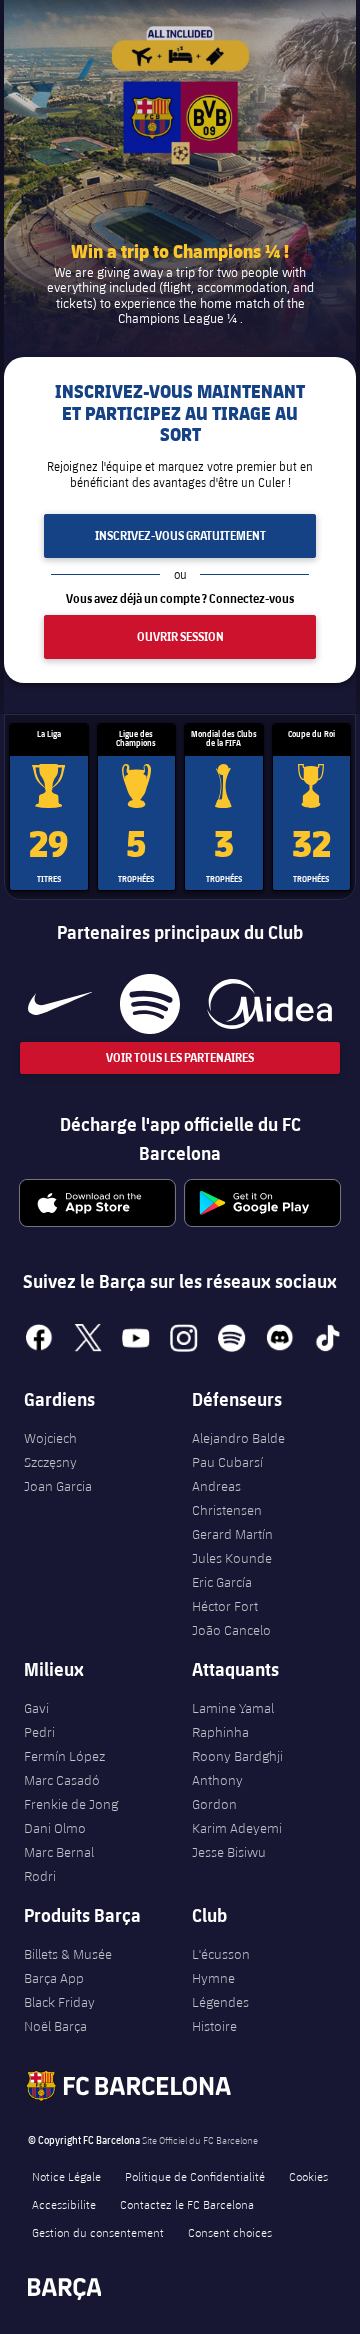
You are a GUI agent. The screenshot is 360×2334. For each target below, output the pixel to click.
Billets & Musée (68, 1954)
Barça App (54, 1978)
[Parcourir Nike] (60, 1004)
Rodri (40, 1876)
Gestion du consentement (98, 2232)
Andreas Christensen (227, 1498)
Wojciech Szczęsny (50, 1450)
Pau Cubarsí (227, 1462)
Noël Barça (55, 2026)
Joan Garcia (58, 1486)
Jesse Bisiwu (229, 1852)
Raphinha (220, 1732)
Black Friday (59, 2002)
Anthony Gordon (217, 1792)
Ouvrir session (180, 636)
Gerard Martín (232, 1534)
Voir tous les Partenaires (180, 1057)
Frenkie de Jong (71, 1804)
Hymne (213, 1978)
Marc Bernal (59, 1852)
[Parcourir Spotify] (149, 1004)
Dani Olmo (55, 1828)
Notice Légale (66, 2176)
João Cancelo (231, 1630)
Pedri (39, 1732)
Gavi (36, 1708)
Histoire (214, 2026)
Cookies (308, 2176)
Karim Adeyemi (237, 1828)
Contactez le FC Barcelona (187, 2204)
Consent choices (230, 2232)
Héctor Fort (225, 1606)
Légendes (220, 2002)
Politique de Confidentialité (195, 2176)
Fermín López (64, 1756)
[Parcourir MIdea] (269, 1004)
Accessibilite (64, 2204)
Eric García (222, 1582)
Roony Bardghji (237, 1756)
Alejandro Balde (238, 1438)
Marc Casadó (62, 1780)
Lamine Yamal (233, 1708)
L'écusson (221, 1954)
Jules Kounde (232, 1558)
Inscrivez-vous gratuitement (180, 535)
